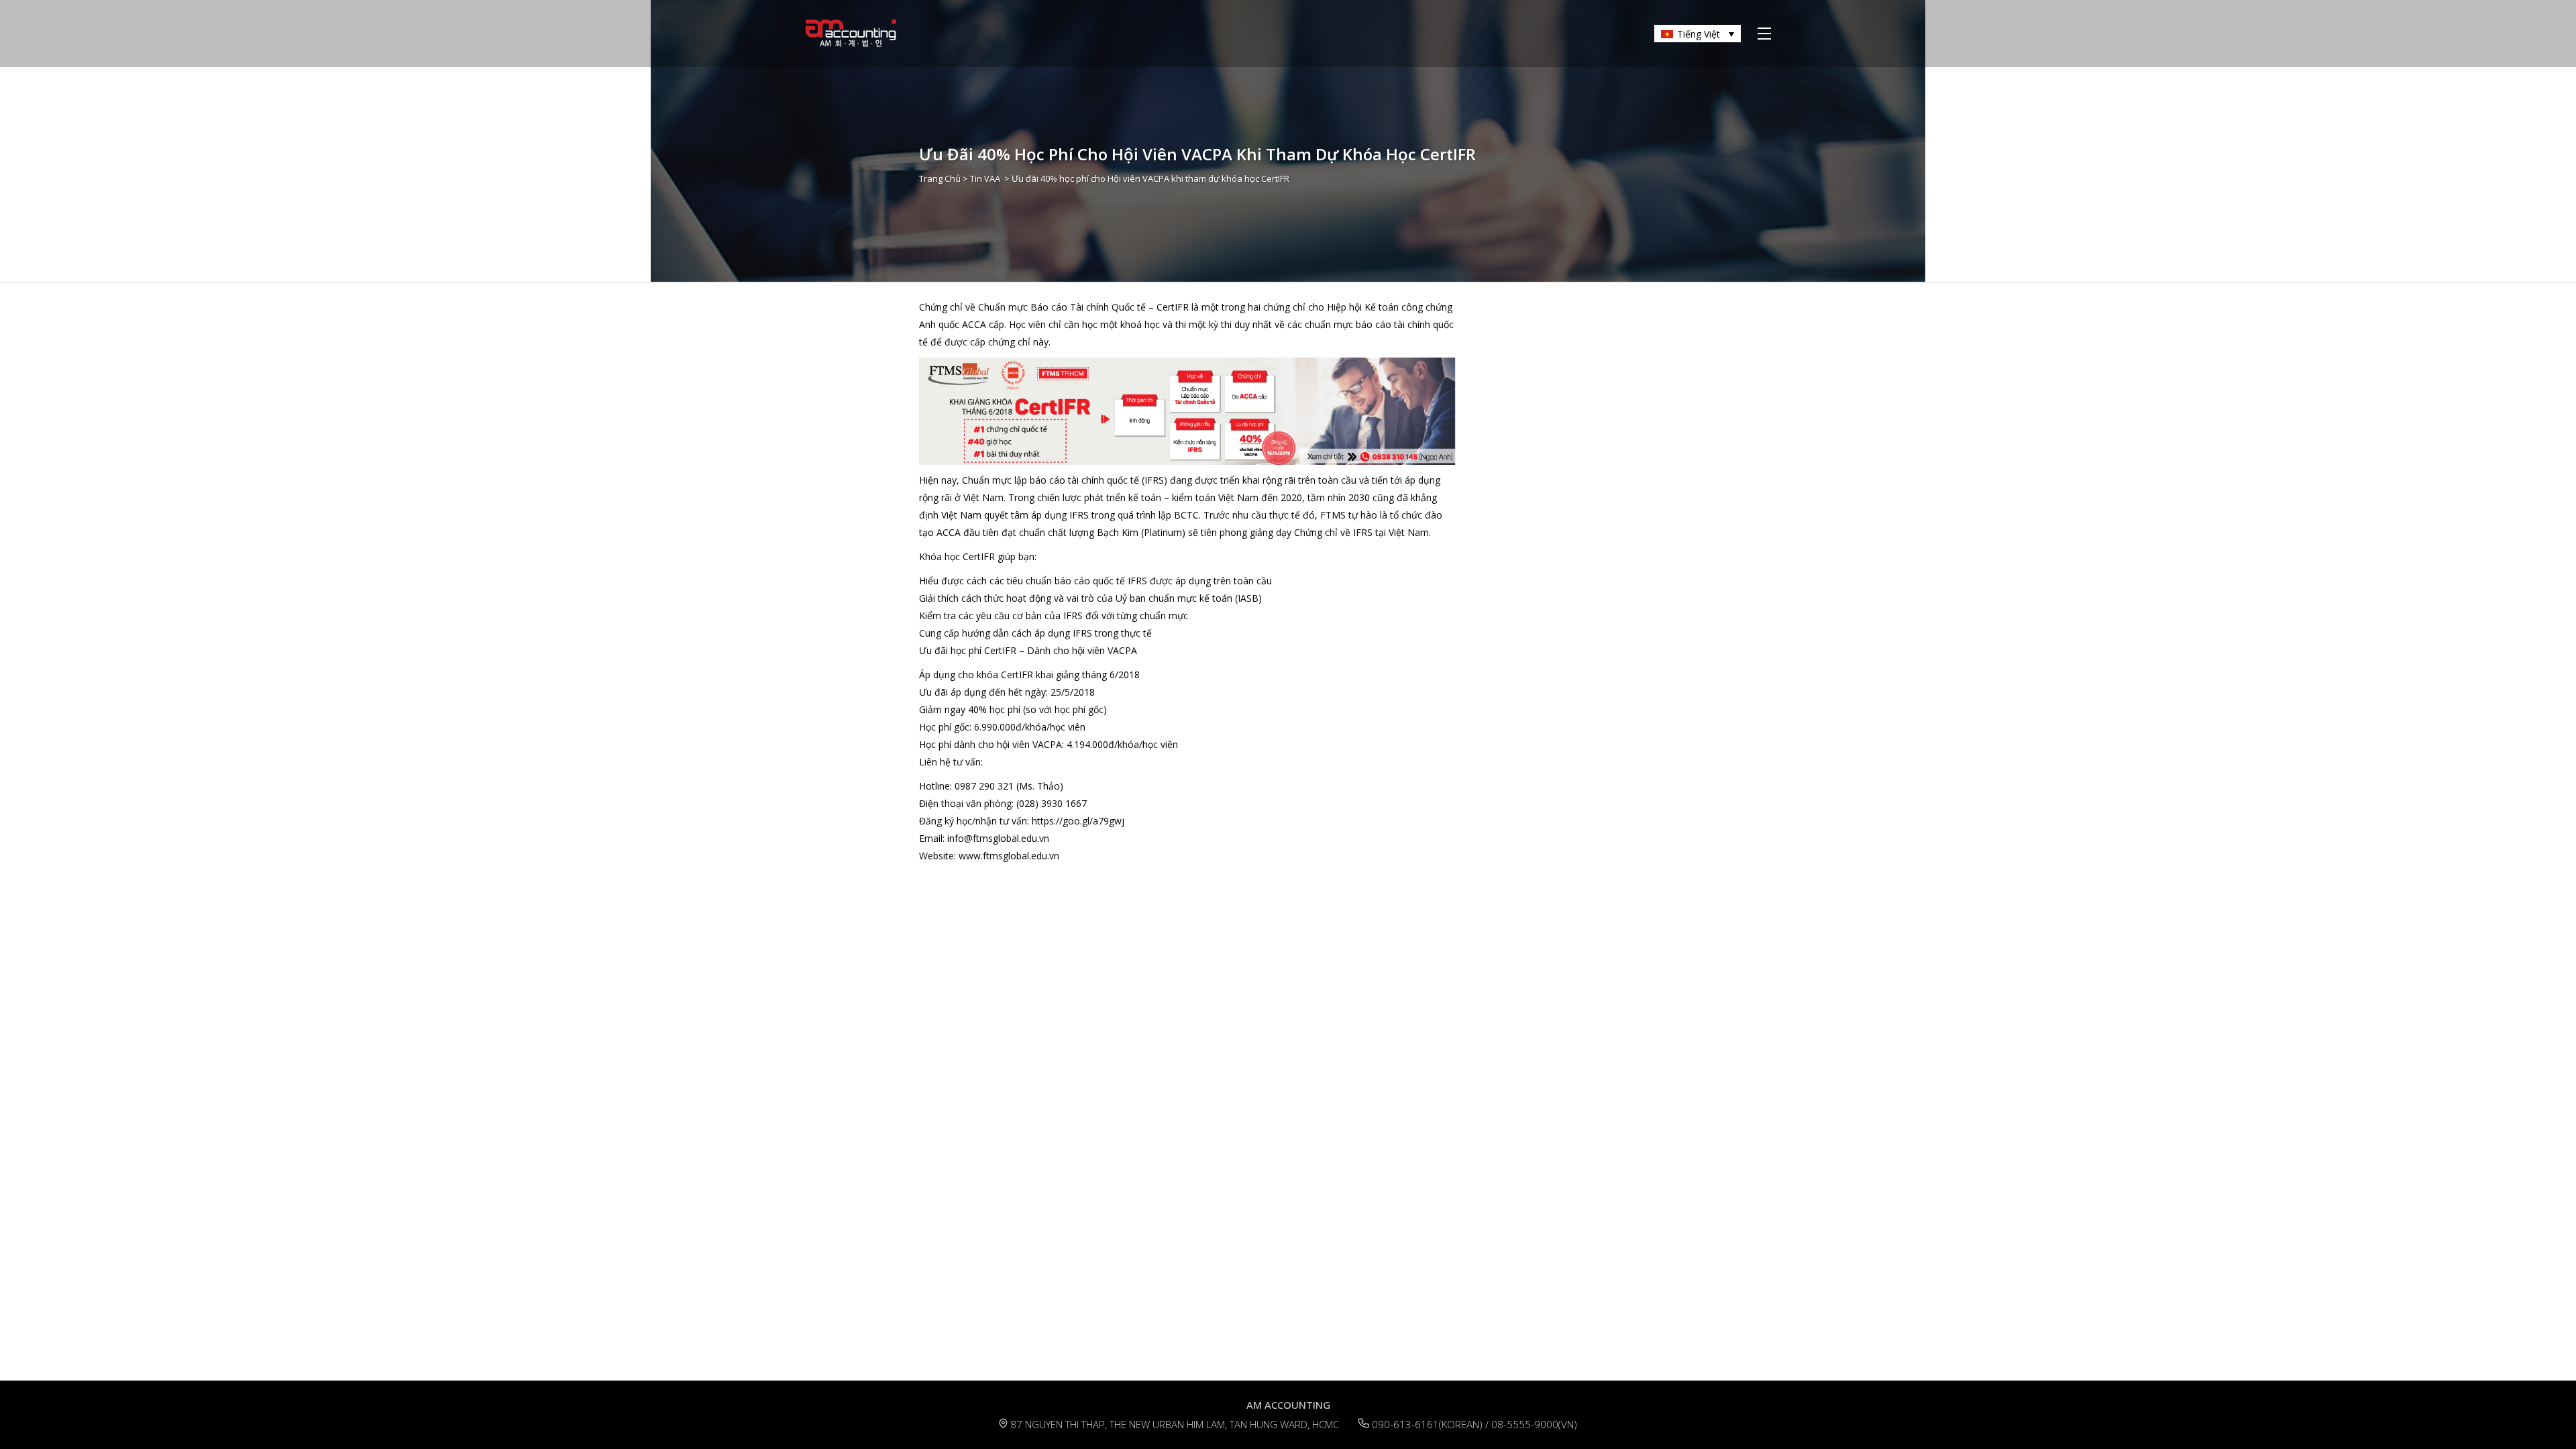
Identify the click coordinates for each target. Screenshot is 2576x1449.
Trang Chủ (940, 178)
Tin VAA (985, 178)
